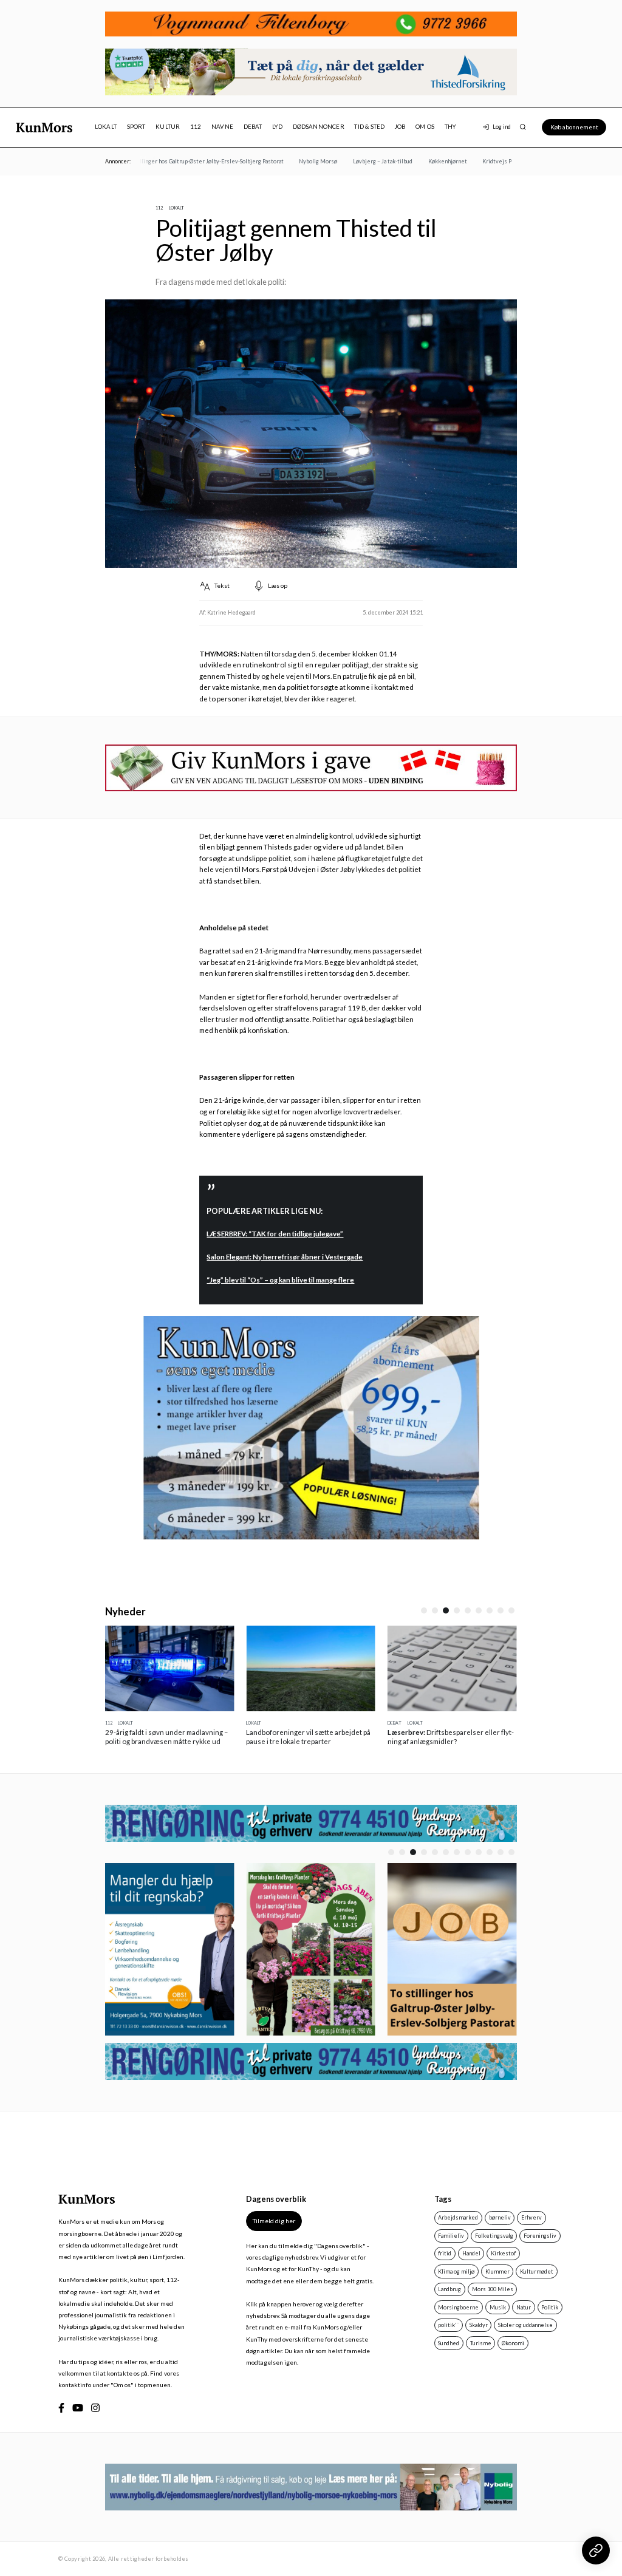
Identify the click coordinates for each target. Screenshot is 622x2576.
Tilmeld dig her (274, 2226)
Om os (425, 127)
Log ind (502, 127)
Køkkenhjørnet (428, 161)
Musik (498, 2312)
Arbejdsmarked (458, 2222)
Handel (471, 2257)
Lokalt (106, 127)
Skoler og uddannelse (525, 2329)
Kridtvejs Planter (486, 161)
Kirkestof (503, 2257)
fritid (445, 2257)
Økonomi (513, 2347)
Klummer (497, 2276)
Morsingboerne (458, 2312)
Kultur (168, 127)
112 (196, 127)
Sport (136, 127)
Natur (524, 2312)
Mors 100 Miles (493, 2293)
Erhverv (531, 2222)
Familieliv (451, 2240)
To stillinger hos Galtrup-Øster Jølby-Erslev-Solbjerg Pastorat (185, 161)
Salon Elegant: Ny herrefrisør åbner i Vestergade (285, 1257)
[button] (424, 1610)
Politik (550, 2312)
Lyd (277, 127)
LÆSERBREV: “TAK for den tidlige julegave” (275, 1234)
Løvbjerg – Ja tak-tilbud (364, 161)
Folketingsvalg (494, 2240)
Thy (450, 127)
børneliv (500, 2222)
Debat (253, 127)
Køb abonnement (574, 127)
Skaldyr (479, 2329)
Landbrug (449, 2293)
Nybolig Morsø (299, 161)
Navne (222, 127)
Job (400, 127)
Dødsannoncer (319, 127)
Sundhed (449, 2347)
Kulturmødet (537, 2276)
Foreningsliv (540, 2240)
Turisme (481, 2347)
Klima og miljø (456, 2276)
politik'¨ (448, 2329)
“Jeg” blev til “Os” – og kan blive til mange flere (280, 1280)
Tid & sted (369, 127)
